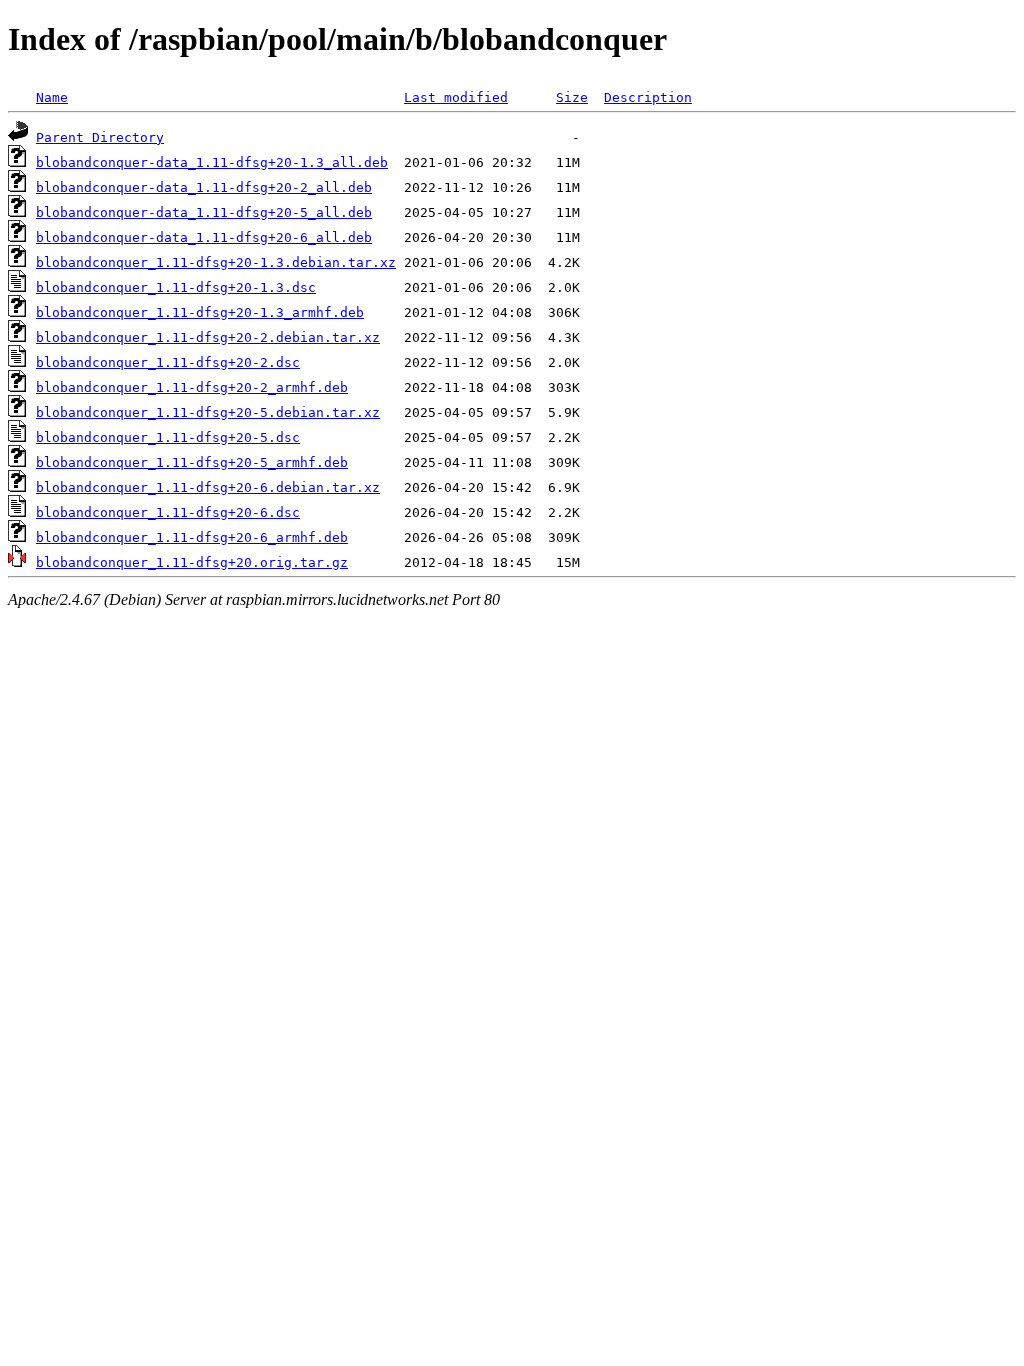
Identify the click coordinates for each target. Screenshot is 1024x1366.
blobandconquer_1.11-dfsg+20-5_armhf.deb (192, 462)
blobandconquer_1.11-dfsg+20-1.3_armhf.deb (200, 312)
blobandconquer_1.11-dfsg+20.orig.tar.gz (192, 562)
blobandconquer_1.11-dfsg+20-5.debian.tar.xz (208, 412)
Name (52, 97)
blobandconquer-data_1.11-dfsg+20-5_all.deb (204, 212)
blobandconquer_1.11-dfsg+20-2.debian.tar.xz (208, 337)
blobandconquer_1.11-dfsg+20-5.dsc (168, 437)
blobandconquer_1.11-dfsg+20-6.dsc (168, 512)
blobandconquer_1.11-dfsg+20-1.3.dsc (176, 287)
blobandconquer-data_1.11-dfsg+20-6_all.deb (204, 237)
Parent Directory (100, 137)
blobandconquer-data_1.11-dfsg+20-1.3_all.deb (212, 162)
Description (648, 97)
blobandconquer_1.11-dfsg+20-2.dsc (168, 362)
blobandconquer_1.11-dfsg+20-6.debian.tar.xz (208, 487)
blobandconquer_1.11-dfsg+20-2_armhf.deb (192, 387)
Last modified (456, 97)
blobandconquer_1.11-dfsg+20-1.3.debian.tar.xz (216, 262)
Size (572, 97)
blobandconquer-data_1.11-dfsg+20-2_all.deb (204, 187)
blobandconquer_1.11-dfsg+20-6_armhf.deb (192, 537)
